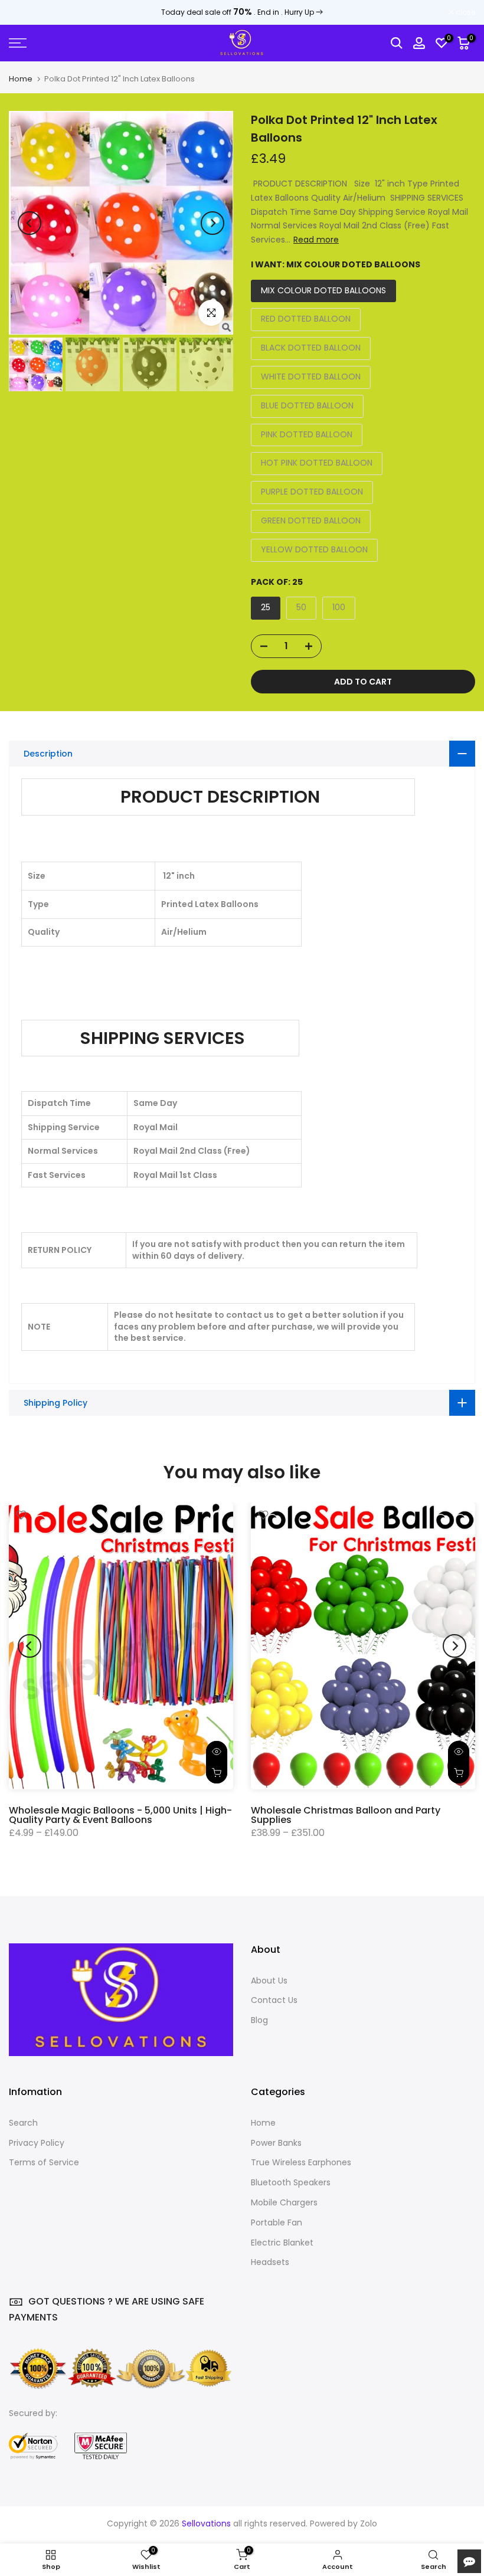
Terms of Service (44, 2162)
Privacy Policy (37, 2143)
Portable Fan (277, 2223)
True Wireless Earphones (301, 2162)
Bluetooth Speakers (291, 2182)
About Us (269, 1981)
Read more (316, 240)
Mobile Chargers (284, 2202)
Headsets (270, 2262)
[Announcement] (242, 12)
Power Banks (276, 2143)
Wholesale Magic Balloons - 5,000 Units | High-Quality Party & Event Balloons (120, 1814)
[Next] (212, 223)
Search (23, 2123)
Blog (259, 2020)
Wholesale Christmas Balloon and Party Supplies (346, 1814)
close (25, 12)
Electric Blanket (282, 2243)
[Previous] (30, 223)
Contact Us (274, 2000)
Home (21, 79)
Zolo (369, 2523)
